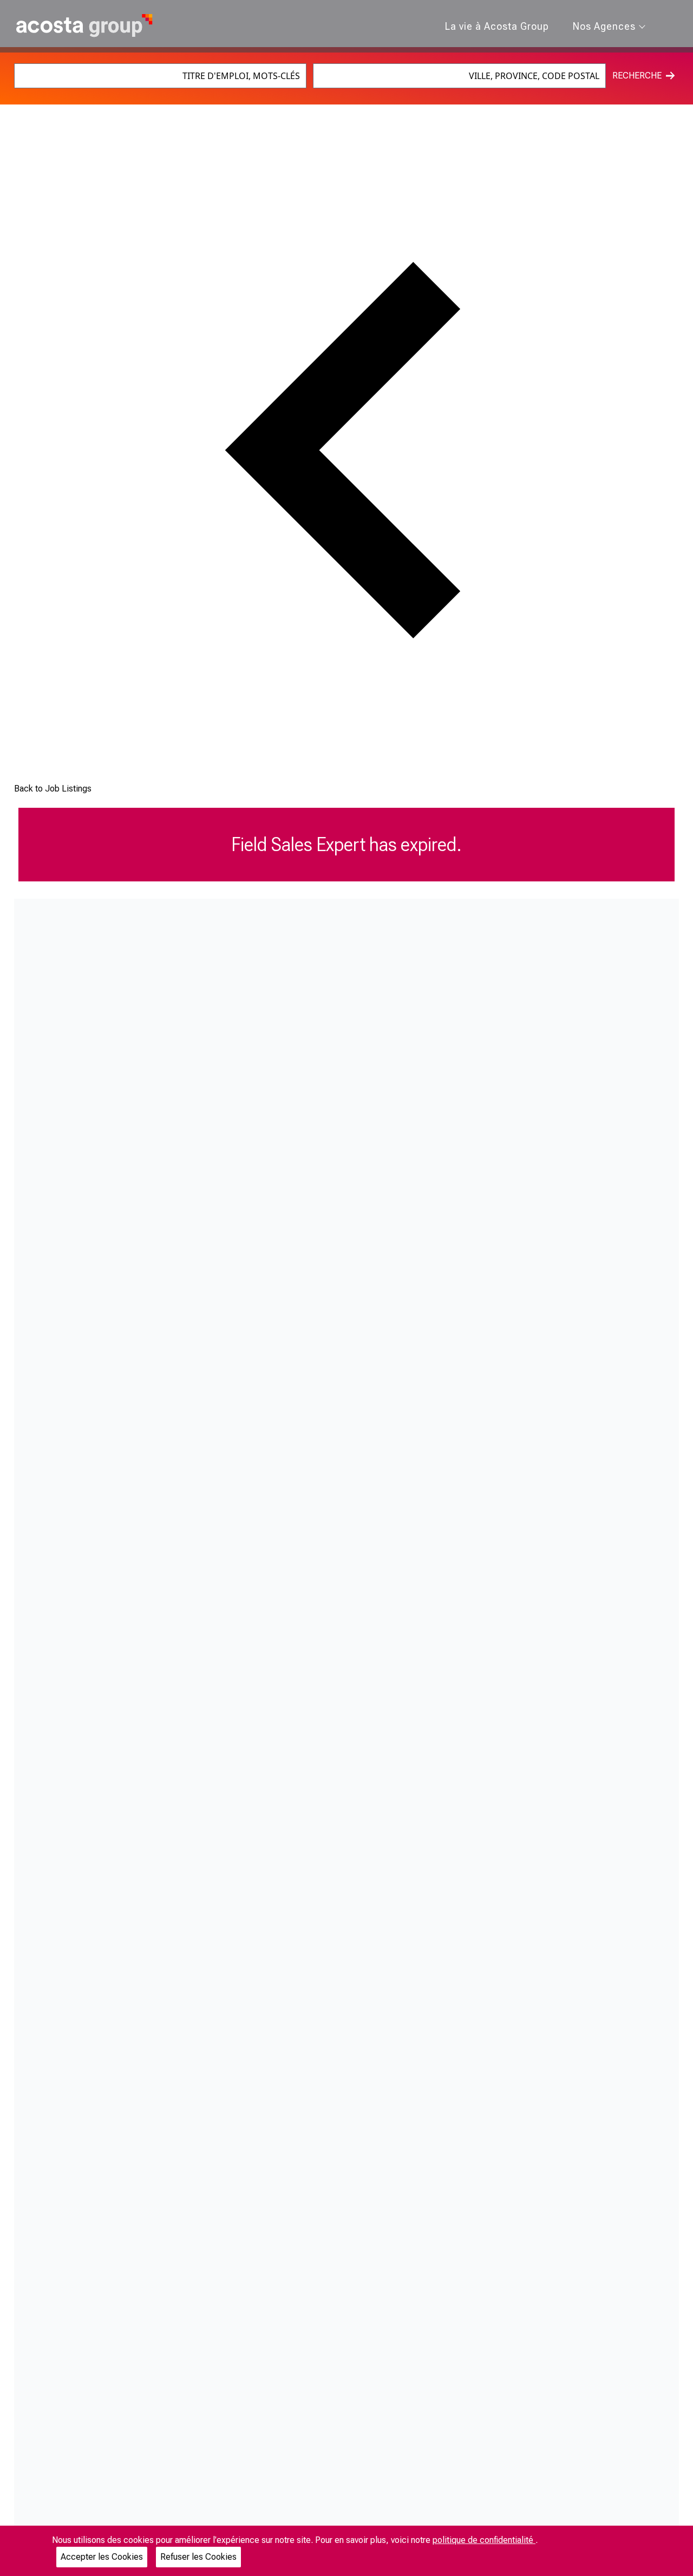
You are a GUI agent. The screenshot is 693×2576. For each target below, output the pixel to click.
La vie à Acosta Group (497, 26)
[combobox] (161, 76)
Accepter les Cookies (102, 2557)
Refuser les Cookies (198, 2557)
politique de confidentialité (484, 2540)
